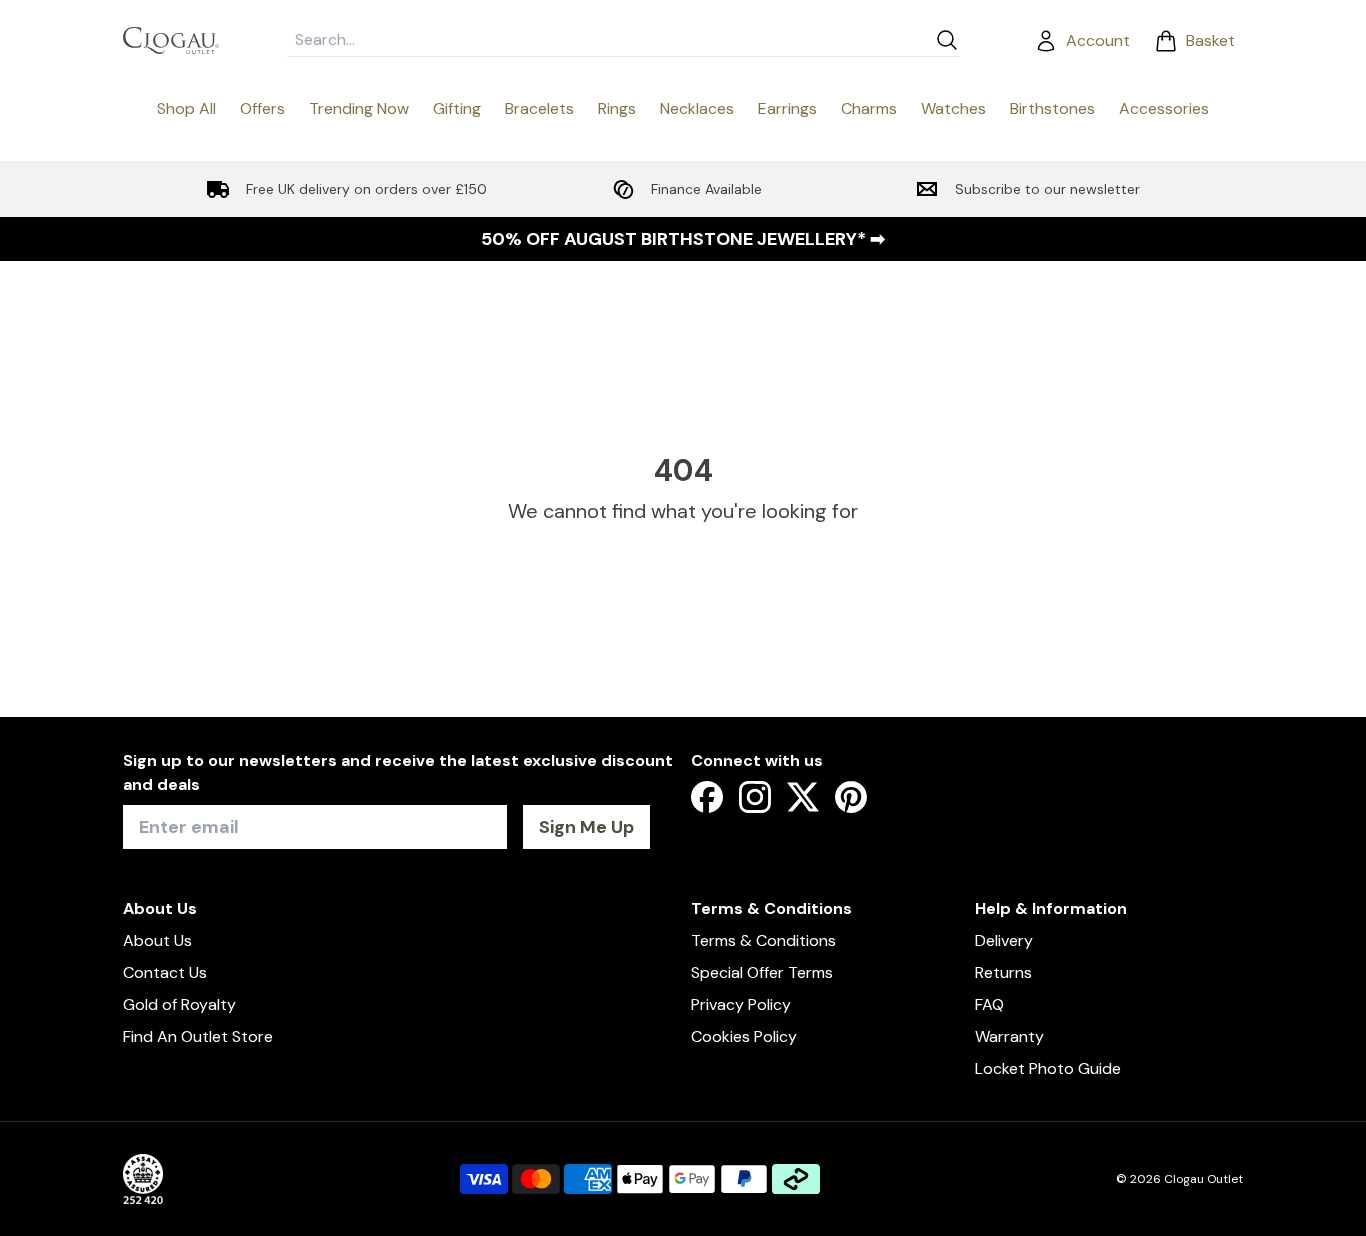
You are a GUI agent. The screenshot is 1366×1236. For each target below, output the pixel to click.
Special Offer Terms (762, 972)
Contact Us (165, 972)
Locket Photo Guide (1048, 1068)
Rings (617, 108)
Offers (262, 108)
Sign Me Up (586, 827)
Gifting (457, 108)
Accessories (1164, 108)
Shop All (186, 108)
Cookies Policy (744, 1036)
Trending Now (359, 108)
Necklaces (697, 108)
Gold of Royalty (179, 1004)
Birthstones (1052, 108)
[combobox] (607, 40)
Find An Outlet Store (198, 1036)
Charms (869, 108)
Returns (1003, 972)
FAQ (989, 1004)
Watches (953, 108)
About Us (157, 940)
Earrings (787, 108)
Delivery (1004, 940)
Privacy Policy (741, 1004)
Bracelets (539, 108)
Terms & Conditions (763, 940)
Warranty (1009, 1036)
